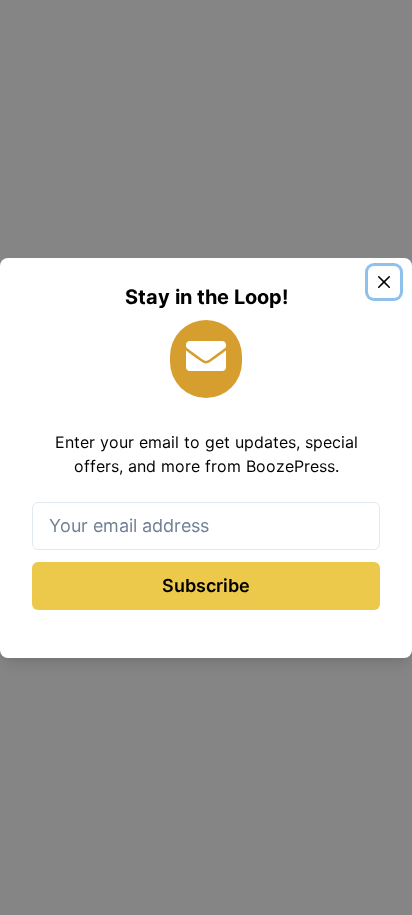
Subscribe (206, 585)
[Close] (384, 282)
